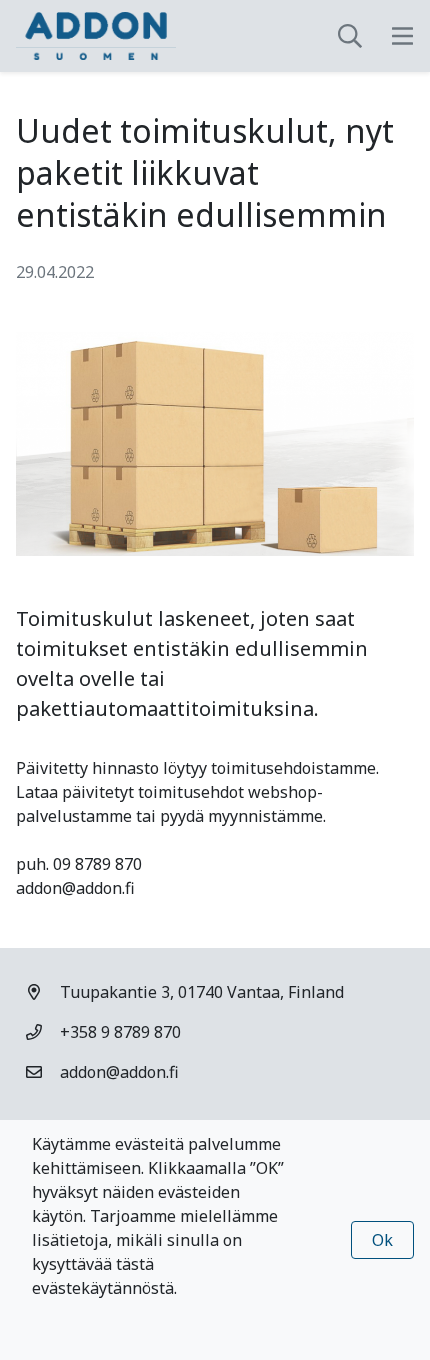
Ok (382, 1240)
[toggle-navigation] (402, 36)
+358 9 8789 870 (120, 1032)
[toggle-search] (350, 36)
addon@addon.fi (119, 1072)
